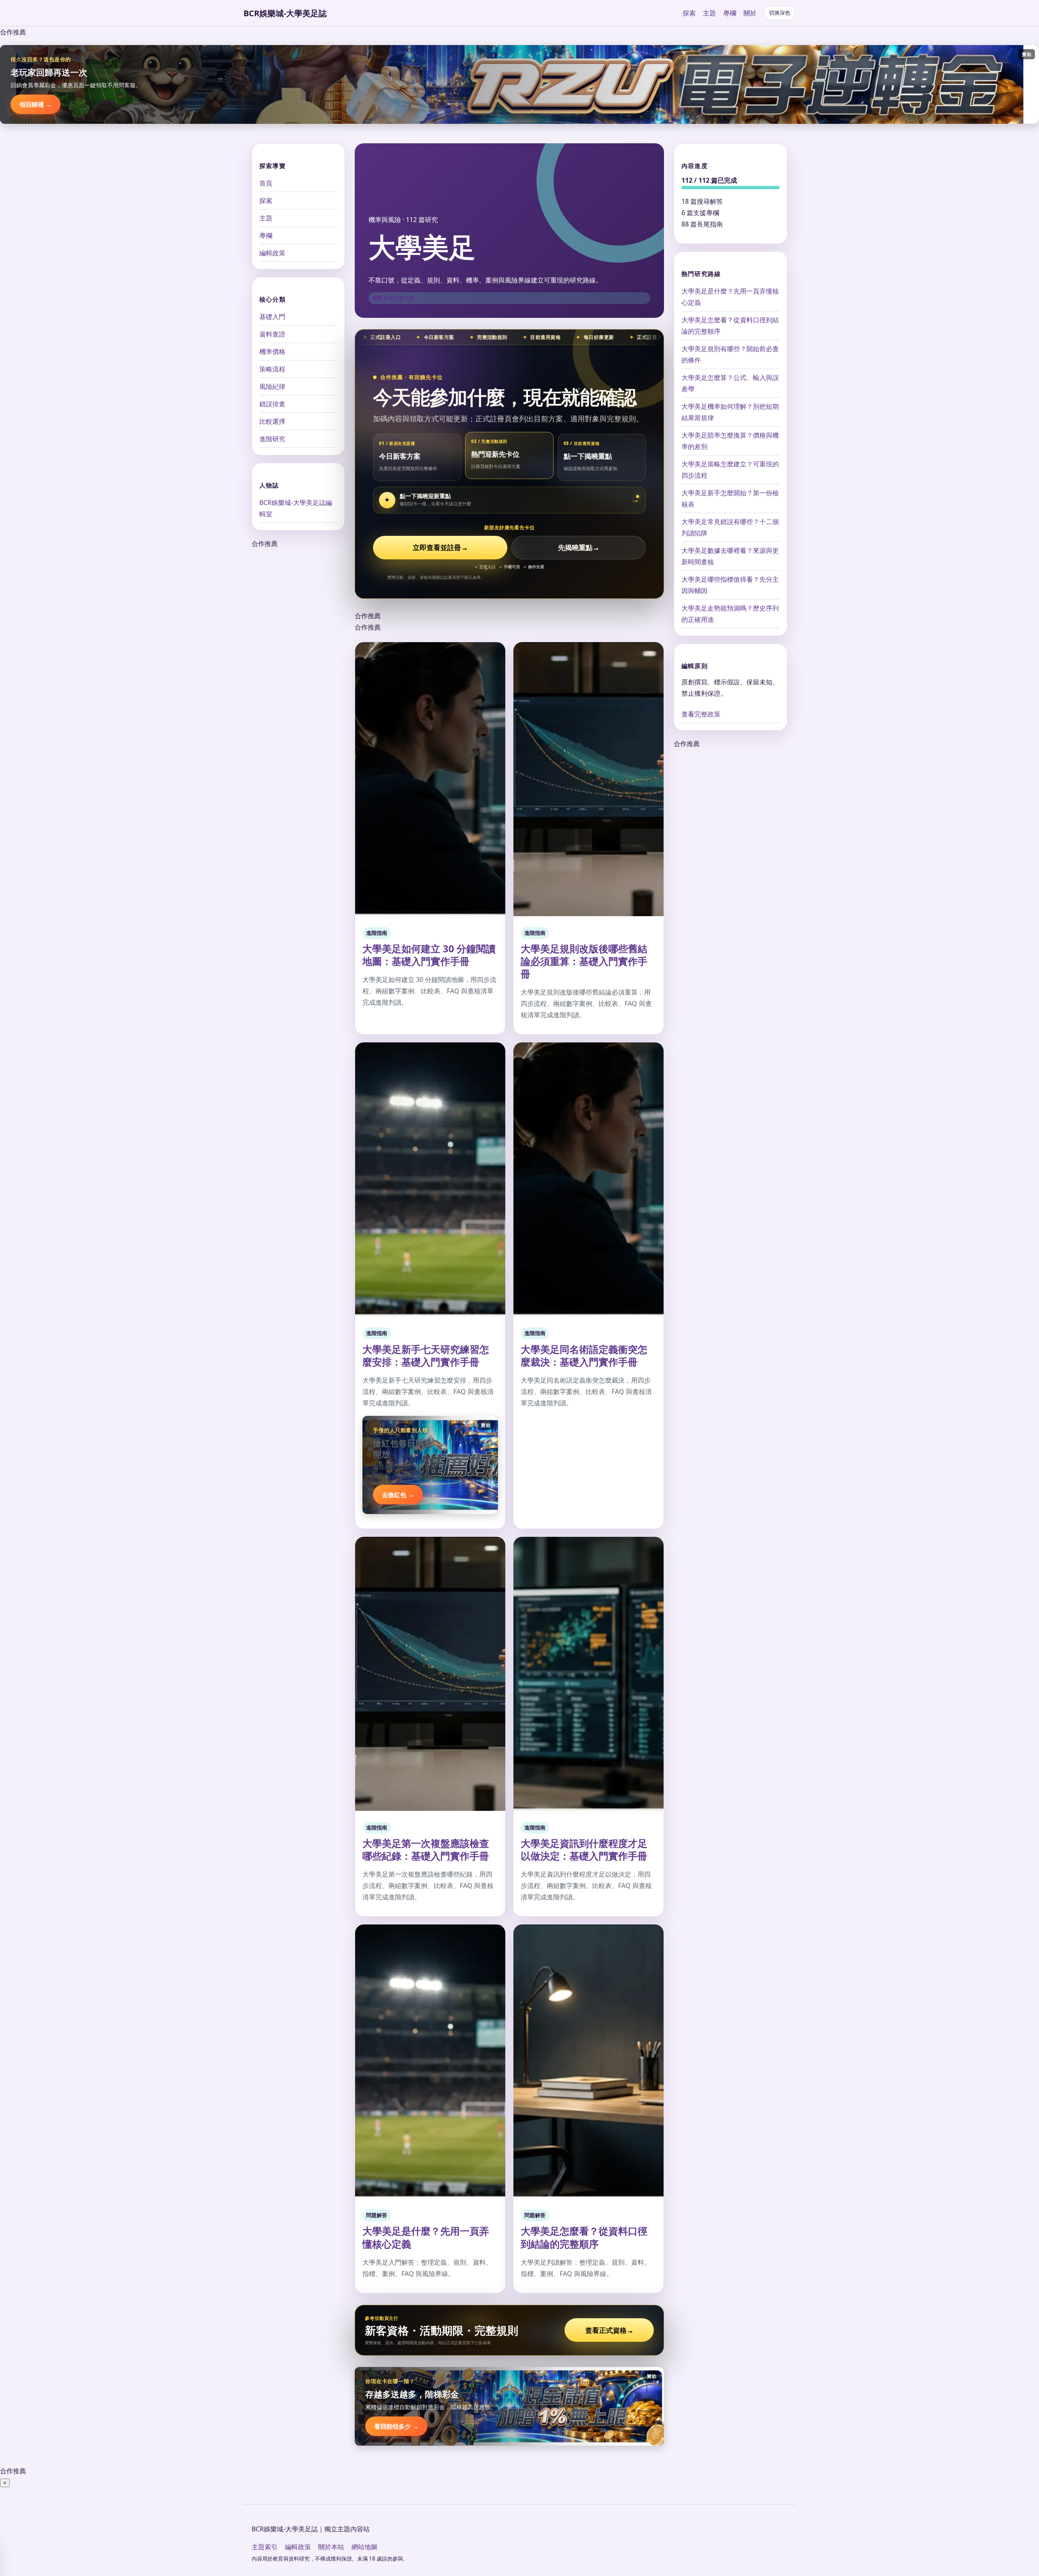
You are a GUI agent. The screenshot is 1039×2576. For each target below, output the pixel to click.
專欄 (730, 13)
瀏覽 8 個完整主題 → (397, 298)
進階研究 (272, 439)
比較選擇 (272, 421)
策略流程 (272, 369)
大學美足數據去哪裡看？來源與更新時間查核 (730, 556)
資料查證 (272, 334)
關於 (750, 13)
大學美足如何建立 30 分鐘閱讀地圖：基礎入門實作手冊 (429, 955)
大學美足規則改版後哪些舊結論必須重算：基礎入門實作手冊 (584, 961)
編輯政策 (272, 253)
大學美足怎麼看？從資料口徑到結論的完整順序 (584, 2237)
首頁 (266, 183)
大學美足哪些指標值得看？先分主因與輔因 (730, 585)
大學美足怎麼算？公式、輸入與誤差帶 (730, 383)
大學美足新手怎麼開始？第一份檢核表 (730, 498)
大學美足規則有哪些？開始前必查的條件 (730, 354)
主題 (709, 13)
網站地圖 (364, 2547)
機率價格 (272, 352)
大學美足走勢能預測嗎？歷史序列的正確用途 (730, 614)
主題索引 (265, 2547)
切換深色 (780, 13)
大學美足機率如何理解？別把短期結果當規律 (730, 412)
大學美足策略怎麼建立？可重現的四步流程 (730, 470)
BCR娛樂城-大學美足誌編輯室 (296, 508)
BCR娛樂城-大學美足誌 (285, 13)
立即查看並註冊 (440, 547)
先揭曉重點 (579, 547)
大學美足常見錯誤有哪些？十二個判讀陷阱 (730, 527)
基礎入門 (272, 317)
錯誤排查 (272, 404)
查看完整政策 (701, 714)
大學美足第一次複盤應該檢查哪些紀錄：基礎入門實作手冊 (426, 1849)
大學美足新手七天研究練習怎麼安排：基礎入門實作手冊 (426, 1355)
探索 (689, 13)
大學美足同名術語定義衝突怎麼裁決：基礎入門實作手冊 (584, 1355)
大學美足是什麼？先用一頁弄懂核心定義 (426, 2237)
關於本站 (331, 2547)
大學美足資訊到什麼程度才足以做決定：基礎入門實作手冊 (584, 1849)
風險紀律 (272, 386)
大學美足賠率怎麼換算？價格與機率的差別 (730, 441)
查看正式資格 (609, 2330)
